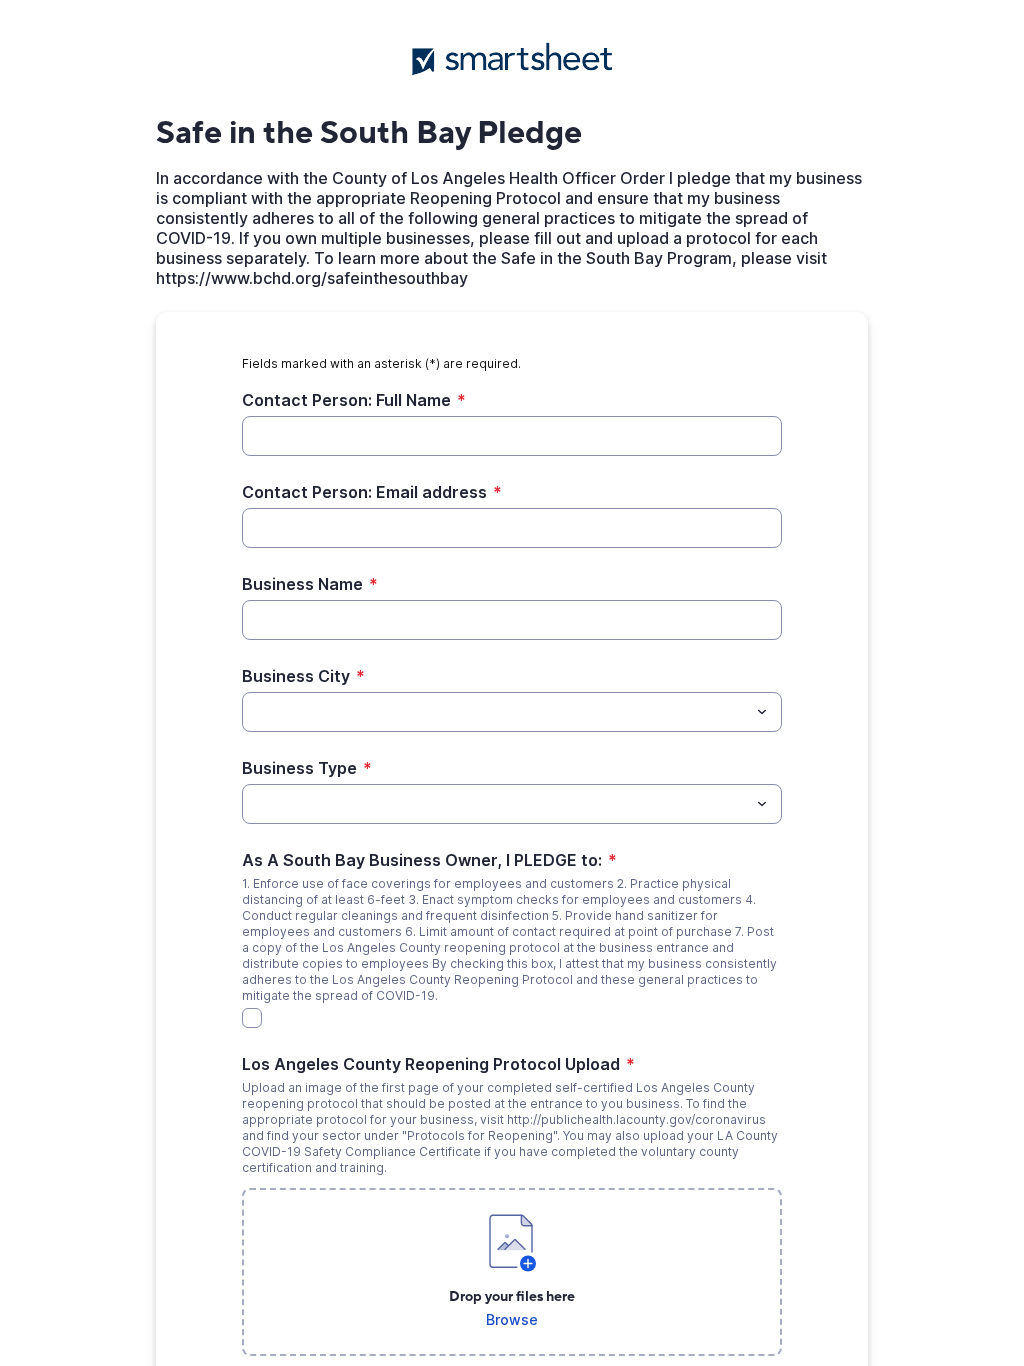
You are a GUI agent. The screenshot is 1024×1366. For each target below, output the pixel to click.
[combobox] (512, 712)
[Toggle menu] (762, 712)
